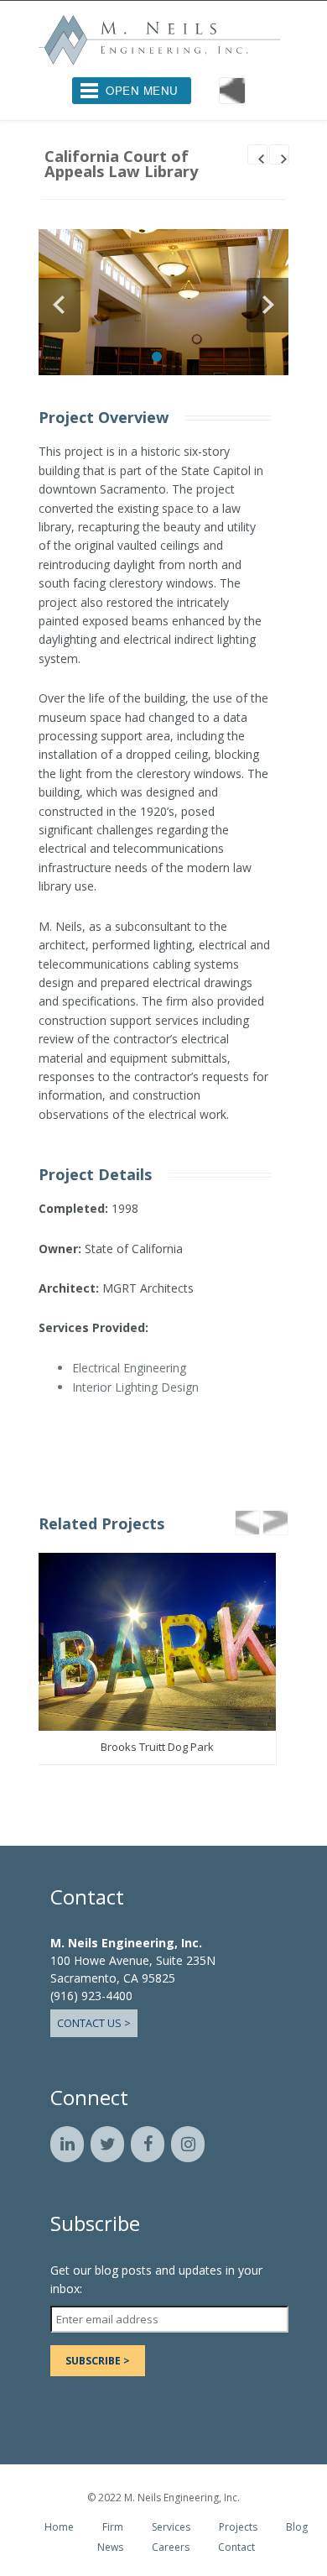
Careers (171, 2550)
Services (171, 2530)
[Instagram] (188, 2148)
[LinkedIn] (67, 2148)
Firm (113, 2530)
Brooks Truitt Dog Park (157, 1750)
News (110, 2550)
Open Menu (142, 90)
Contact (236, 2550)
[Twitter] (107, 2148)
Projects (238, 2530)
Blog (297, 2530)
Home (59, 2530)
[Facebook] (148, 2148)
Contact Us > (94, 2027)
